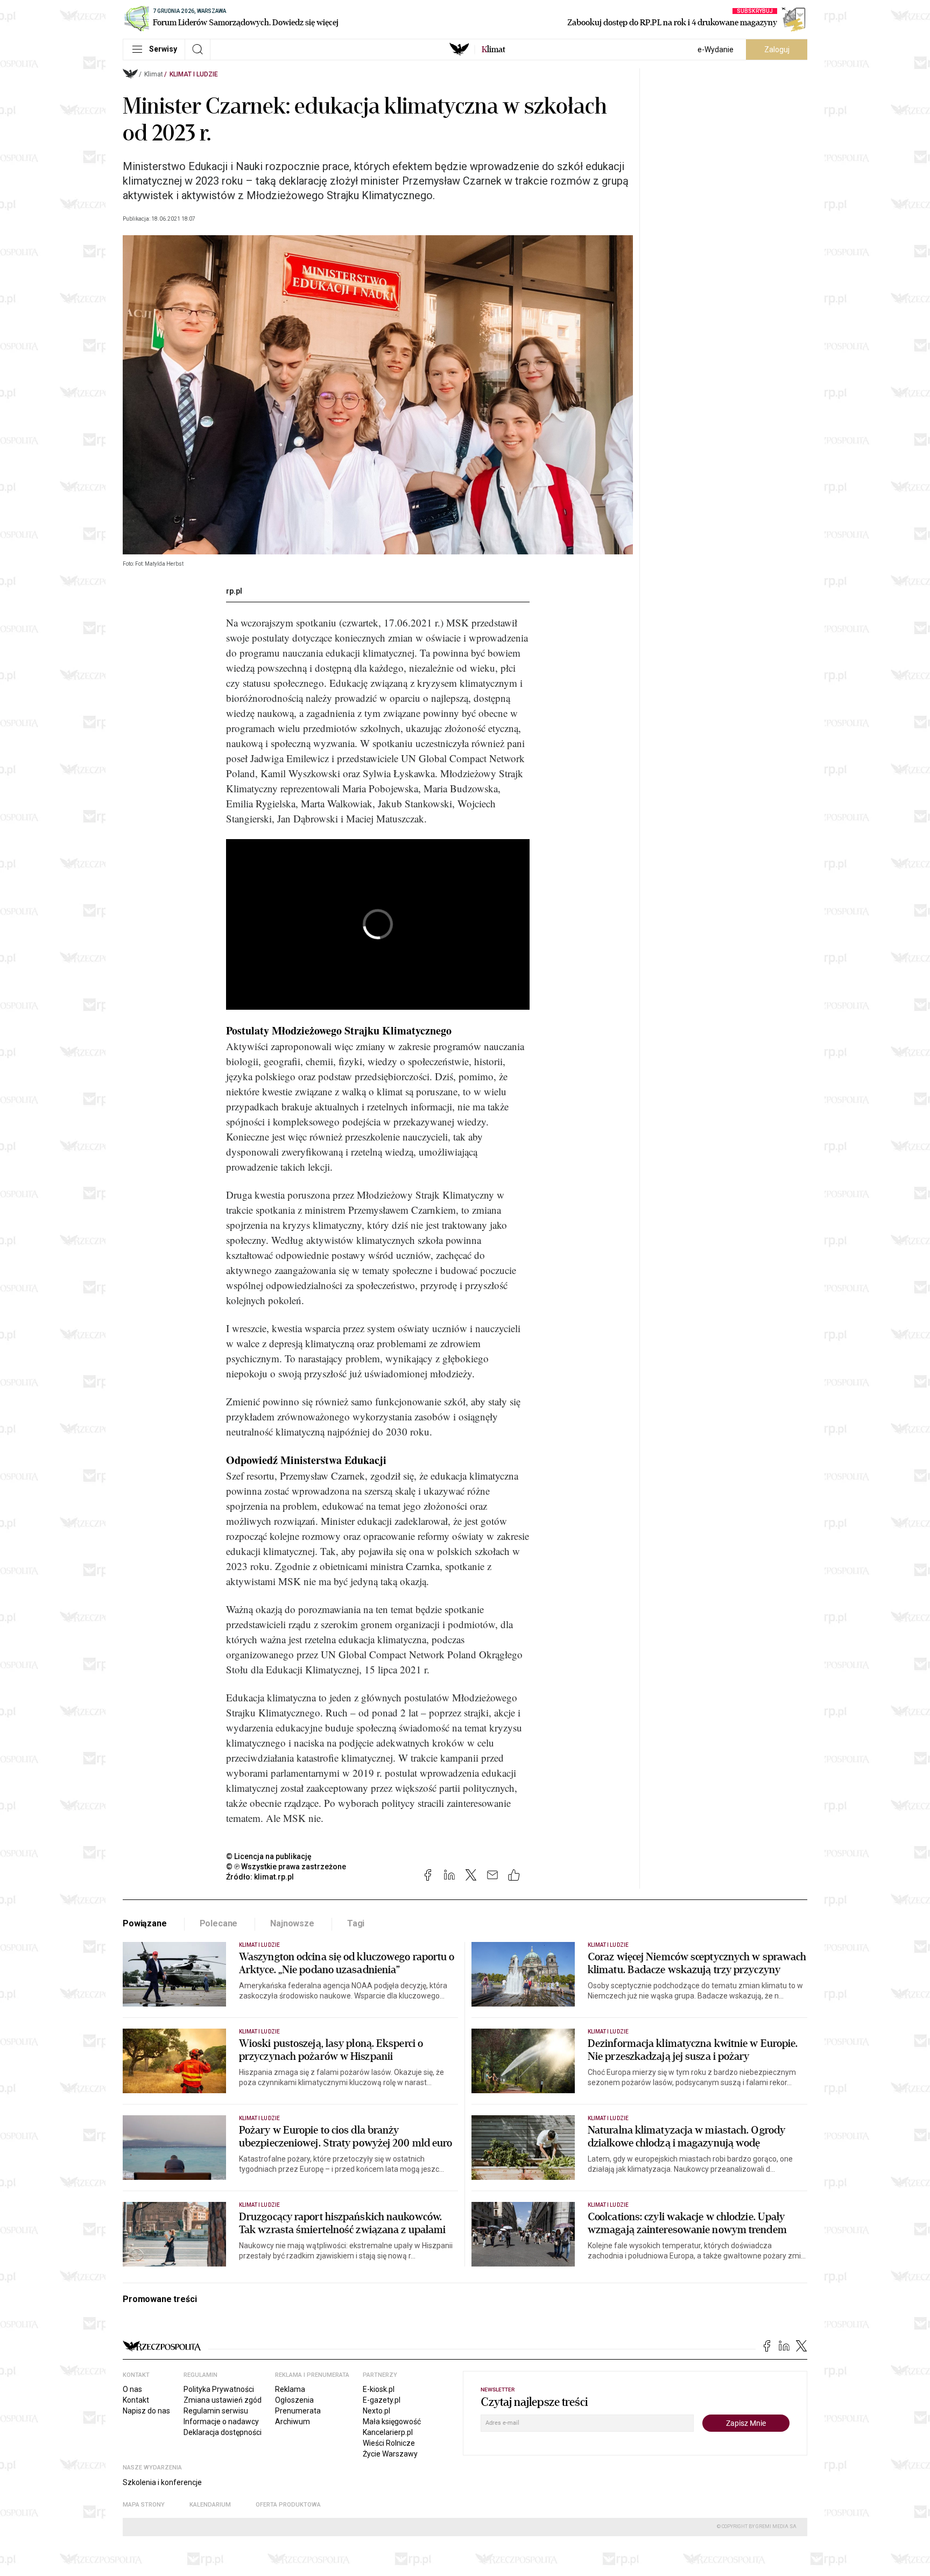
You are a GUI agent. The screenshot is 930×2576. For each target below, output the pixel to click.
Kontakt (136, 2400)
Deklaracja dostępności (223, 2432)
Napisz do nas (146, 2411)
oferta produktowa (288, 2505)
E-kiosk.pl (379, 2389)
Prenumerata (298, 2411)
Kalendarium (210, 2505)
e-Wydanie (716, 50)
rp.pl (234, 591)
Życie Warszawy (390, 2454)
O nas (132, 2389)
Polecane (219, 1923)
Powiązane (145, 1923)
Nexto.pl (376, 2411)
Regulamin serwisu (216, 2411)
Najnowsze (292, 1923)
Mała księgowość (392, 2422)
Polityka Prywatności (219, 2389)
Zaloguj (777, 50)
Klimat (154, 74)
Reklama (290, 2389)
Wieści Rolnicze (389, 2443)
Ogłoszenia (294, 2400)
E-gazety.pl (382, 2400)
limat (494, 50)
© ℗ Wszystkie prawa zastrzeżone (286, 1867)
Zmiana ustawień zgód (223, 2400)
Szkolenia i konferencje (162, 2482)
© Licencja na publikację (269, 1856)
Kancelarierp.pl (388, 2432)
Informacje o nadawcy (221, 2422)
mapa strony (144, 2505)
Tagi (356, 1923)
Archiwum (293, 2422)
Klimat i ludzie (194, 74)
